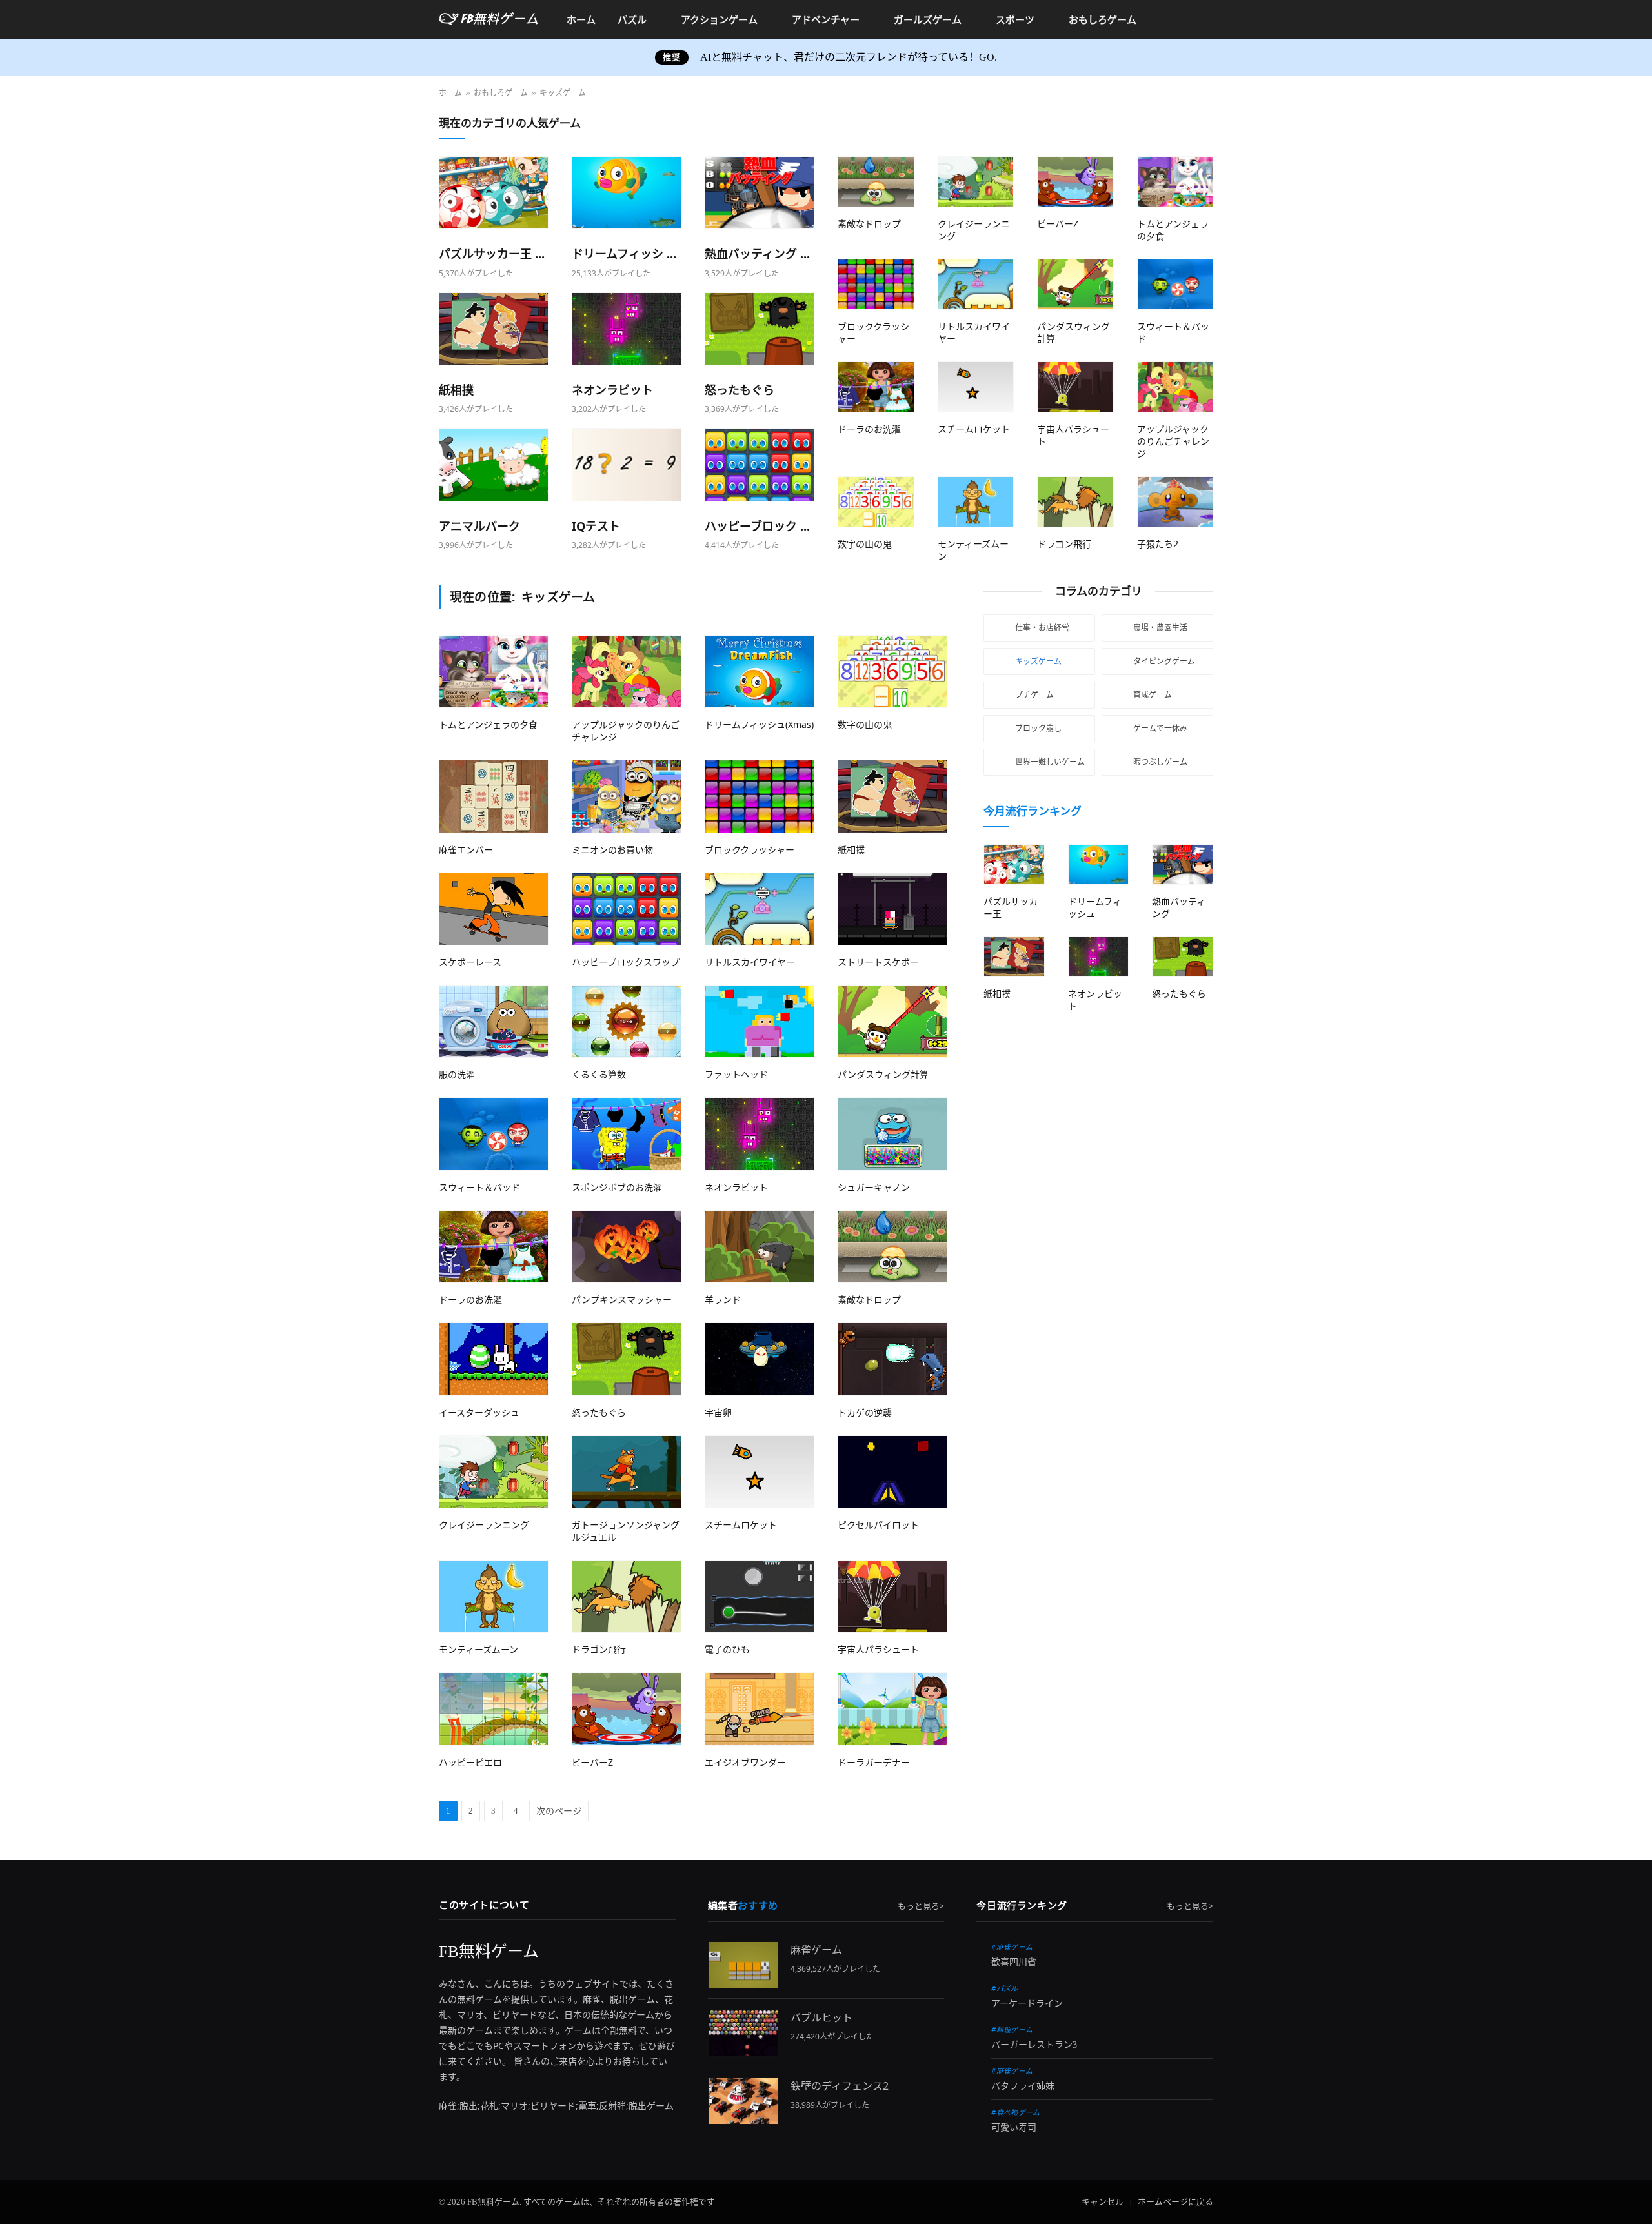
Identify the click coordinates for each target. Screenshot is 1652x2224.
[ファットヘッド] (760, 1021)
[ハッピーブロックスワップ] (760, 464)
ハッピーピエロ (470, 1762)
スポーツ (1015, 19)
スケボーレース (470, 962)
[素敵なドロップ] (876, 182)
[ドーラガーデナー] (892, 1709)
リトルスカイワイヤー (750, 962)
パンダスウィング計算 (883, 1074)
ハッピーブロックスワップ (626, 962)
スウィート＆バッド (479, 1187)
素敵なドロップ (869, 224)
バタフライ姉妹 (1023, 2086)
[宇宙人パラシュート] (1075, 387)
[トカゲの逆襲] (892, 1359)
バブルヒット (821, 2017)
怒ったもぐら (740, 390)
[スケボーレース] (494, 909)
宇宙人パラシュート (878, 1649)
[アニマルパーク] (494, 464)
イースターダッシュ (479, 1412)
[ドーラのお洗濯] (876, 387)
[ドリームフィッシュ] (627, 193)
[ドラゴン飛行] (1075, 502)
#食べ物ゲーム (1015, 2112)
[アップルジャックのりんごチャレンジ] (1175, 387)
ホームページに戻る (1175, 2202)
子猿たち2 (1158, 544)
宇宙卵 (718, 1412)
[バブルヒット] (743, 2033)
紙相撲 (456, 390)
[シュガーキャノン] (892, 1134)
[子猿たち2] (1175, 502)
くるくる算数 (599, 1074)
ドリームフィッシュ (1095, 907)
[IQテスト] (627, 464)
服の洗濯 (457, 1074)
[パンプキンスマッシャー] (627, 1247)
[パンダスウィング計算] (1075, 284)
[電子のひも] (760, 1596)
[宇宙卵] (760, 1359)
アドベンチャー (826, 19)
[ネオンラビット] (627, 329)
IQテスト (596, 526)
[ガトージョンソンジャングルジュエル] (627, 1472)
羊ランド (723, 1299)
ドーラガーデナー (874, 1762)
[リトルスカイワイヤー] (976, 284)
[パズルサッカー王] (494, 193)
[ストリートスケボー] (892, 909)
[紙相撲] (494, 329)
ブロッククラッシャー (750, 850)
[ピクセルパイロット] (892, 1472)
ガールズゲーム (928, 19)
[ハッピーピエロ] (494, 1709)
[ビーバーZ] (1075, 182)
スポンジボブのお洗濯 (617, 1187)
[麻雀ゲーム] (743, 1965)
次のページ (559, 1811)
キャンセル (1103, 2202)
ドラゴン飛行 (1064, 544)
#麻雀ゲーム (1012, 1947)
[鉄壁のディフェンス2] (743, 2101)
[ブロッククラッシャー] (876, 284)
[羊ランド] (760, 1247)
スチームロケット (974, 429)
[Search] (1208, 20)
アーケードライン (1027, 2004)
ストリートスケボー (878, 962)
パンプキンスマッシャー (622, 1299)
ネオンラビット (612, 390)
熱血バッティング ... (757, 254)
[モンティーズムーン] (976, 502)
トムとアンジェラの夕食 (488, 724)
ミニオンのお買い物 (612, 850)
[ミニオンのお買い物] (627, 796)
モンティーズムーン (478, 1649)
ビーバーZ (1058, 224)
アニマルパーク (479, 526)
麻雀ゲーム (816, 1950)
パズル (632, 19)
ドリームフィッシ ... (624, 254)
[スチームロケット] (976, 387)
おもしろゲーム (1103, 19)
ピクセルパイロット (878, 1525)
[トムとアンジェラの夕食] (1175, 182)
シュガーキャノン (874, 1187)
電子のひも (727, 1649)
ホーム (581, 19)
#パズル (1004, 1988)
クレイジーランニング (484, 1525)
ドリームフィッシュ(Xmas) (759, 724)
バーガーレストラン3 (1034, 2045)
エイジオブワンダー (745, 1762)
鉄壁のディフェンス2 (840, 2086)
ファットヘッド (736, 1074)
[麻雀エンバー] (494, 796)
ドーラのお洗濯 (869, 429)
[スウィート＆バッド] (1175, 284)
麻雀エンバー (466, 850)
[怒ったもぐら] (760, 329)
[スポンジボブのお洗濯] (627, 1134)
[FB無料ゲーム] (489, 19)
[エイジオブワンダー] (760, 1709)
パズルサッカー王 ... (492, 254)
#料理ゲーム (1012, 2029)
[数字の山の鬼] (876, 502)
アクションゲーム (719, 19)
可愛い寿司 (1014, 2128)
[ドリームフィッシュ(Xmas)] (760, 672)
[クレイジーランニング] (976, 182)
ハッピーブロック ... (757, 526)
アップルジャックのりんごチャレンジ (1173, 441)
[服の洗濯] (494, 1021)
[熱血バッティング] (760, 193)
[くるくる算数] (627, 1021)
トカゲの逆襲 (865, 1412)
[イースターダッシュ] (494, 1359)
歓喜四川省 (1014, 1962)
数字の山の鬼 (865, 544)
